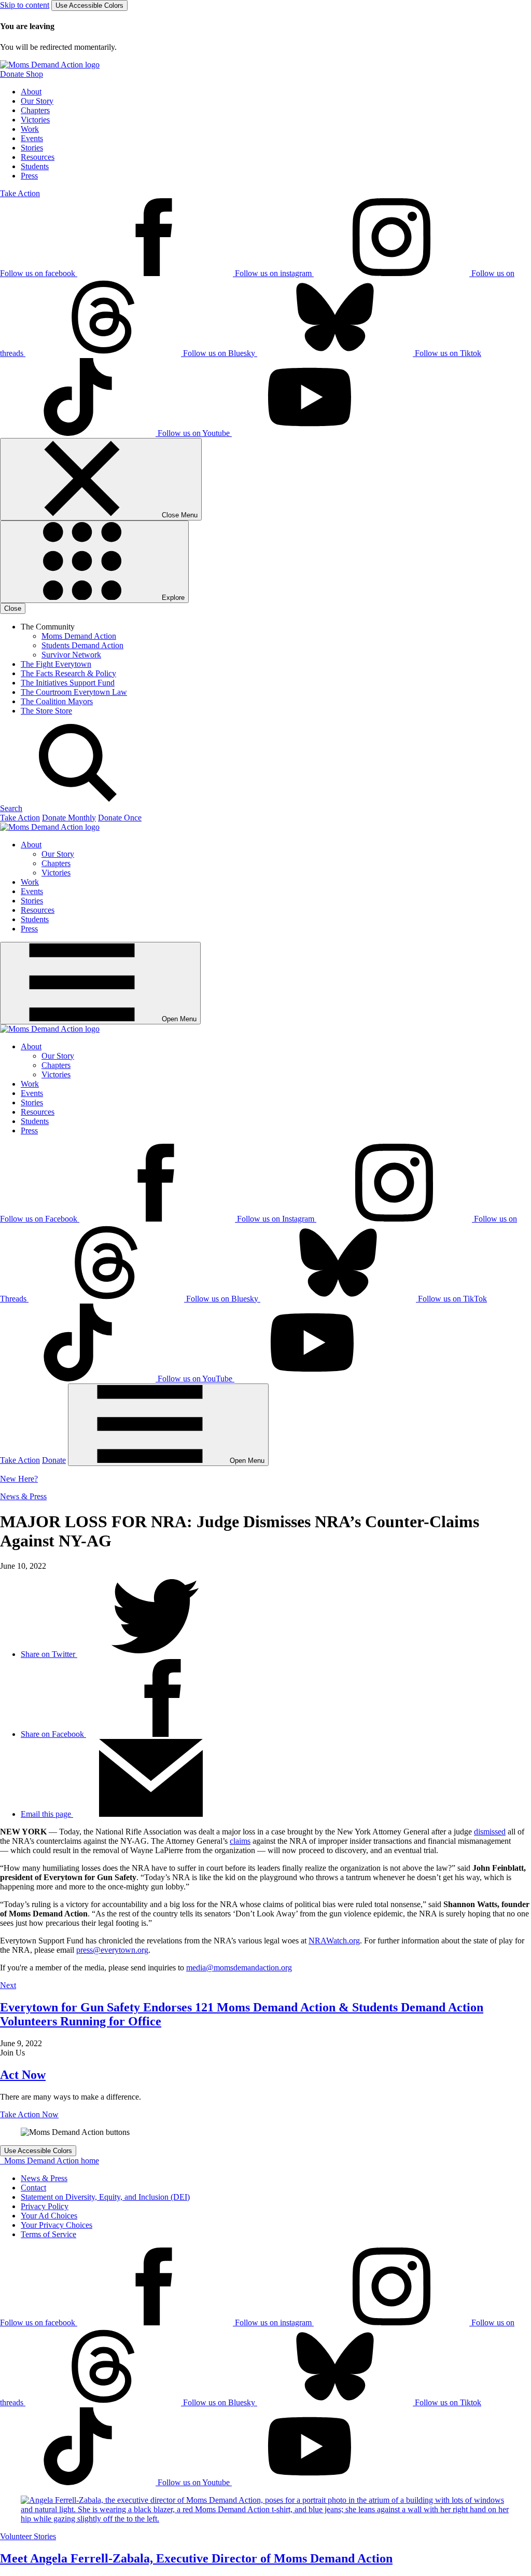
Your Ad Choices (49, 2216)
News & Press (23, 1496)
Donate (54, 1460)
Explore (172, 598)
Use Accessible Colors (89, 5)
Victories (35, 120)
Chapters (35, 110)
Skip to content (25, 5)
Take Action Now (29, 2114)
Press (29, 176)
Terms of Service (48, 2234)
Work (30, 129)
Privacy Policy (45, 2206)
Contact (33, 2188)
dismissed (490, 1832)
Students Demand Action (82, 645)
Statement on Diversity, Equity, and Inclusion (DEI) (105, 2197)
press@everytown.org (112, 1950)
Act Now (23, 2075)
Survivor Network (71, 655)
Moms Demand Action (79, 636)
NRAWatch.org (334, 1941)
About (31, 92)
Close (13, 608)
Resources (38, 157)
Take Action (20, 193)
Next (8, 1985)
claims (240, 1841)
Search (11, 808)
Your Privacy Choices (57, 2225)
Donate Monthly (69, 818)
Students (35, 166)
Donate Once (120, 818)
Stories (32, 148)
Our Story (37, 101)
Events (32, 138)
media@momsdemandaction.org (239, 1968)
